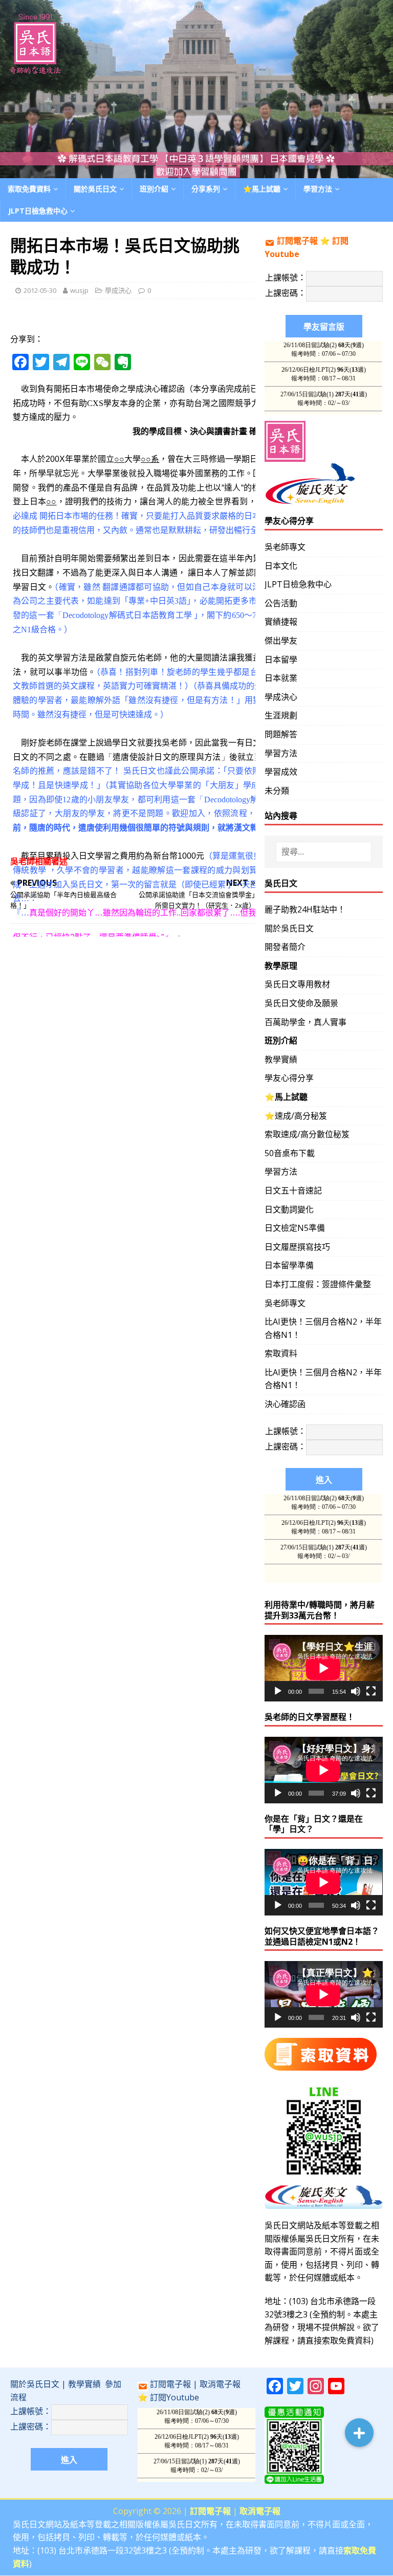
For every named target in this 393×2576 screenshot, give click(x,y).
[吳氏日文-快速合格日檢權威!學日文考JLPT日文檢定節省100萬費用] (196, 172)
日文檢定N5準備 (295, 1228)
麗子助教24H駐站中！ (305, 909)
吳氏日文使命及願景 (301, 1003)
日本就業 (281, 678)
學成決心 (118, 290)
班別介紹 (154, 189)
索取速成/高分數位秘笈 (307, 1134)
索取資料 (281, 1353)
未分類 (277, 791)
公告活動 (281, 603)
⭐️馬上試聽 (262, 189)
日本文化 (281, 566)
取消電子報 (220, 2384)
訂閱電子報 (297, 241)
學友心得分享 (289, 1078)
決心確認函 (285, 1404)
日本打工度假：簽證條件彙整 (318, 1284)
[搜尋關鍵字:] (324, 852)
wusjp (79, 290)
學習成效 (281, 772)
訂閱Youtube (174, 2397)
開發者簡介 (285, 947)
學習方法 (281, 753)
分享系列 (206, 189)
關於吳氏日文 (95, 189)
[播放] (278, 1691)
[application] (323, 1668)
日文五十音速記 (293, 1190)
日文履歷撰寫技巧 (297, 1247)
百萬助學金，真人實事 (305, 1022)
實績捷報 (281, 622)
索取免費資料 (29, 189)
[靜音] (356, 1691)
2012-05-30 (40, 290)
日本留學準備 (289, 1265)
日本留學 (281, 659)
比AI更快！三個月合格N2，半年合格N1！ (323, 1328)
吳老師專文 (285, 547)
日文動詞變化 (289, 1209)
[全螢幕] (371, 1691)
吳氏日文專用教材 (297, 984)
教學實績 (281, 1059)
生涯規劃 (281, 715)
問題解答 (281, 734)
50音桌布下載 (290, 1153)
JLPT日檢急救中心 (38, 211)
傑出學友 (281, 641)
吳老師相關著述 (39, 861)
